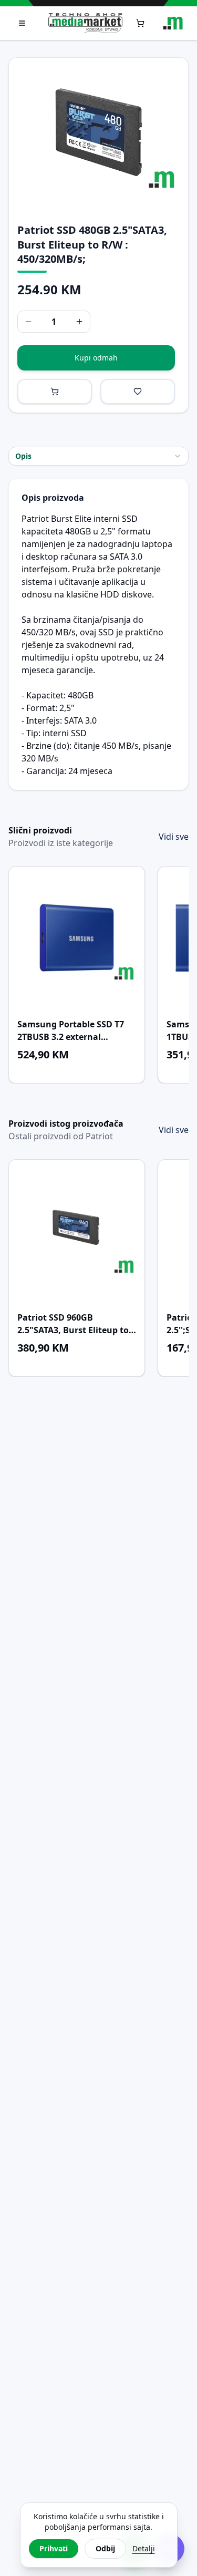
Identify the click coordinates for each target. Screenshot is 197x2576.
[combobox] (98, 456)
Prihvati (54, 2548)
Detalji (144, 2548)
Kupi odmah (96, 358)
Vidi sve (174, 837)
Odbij (105, 2548)
